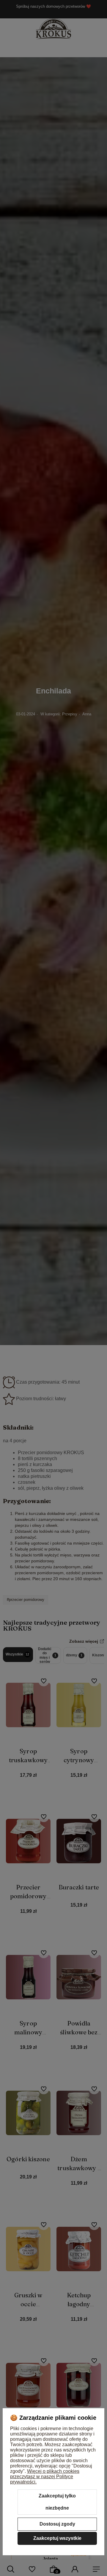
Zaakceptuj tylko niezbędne (57, 2502)
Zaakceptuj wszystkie (57, 2538)
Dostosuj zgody (57, 2524)
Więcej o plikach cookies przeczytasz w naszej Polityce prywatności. (45, 2477)
